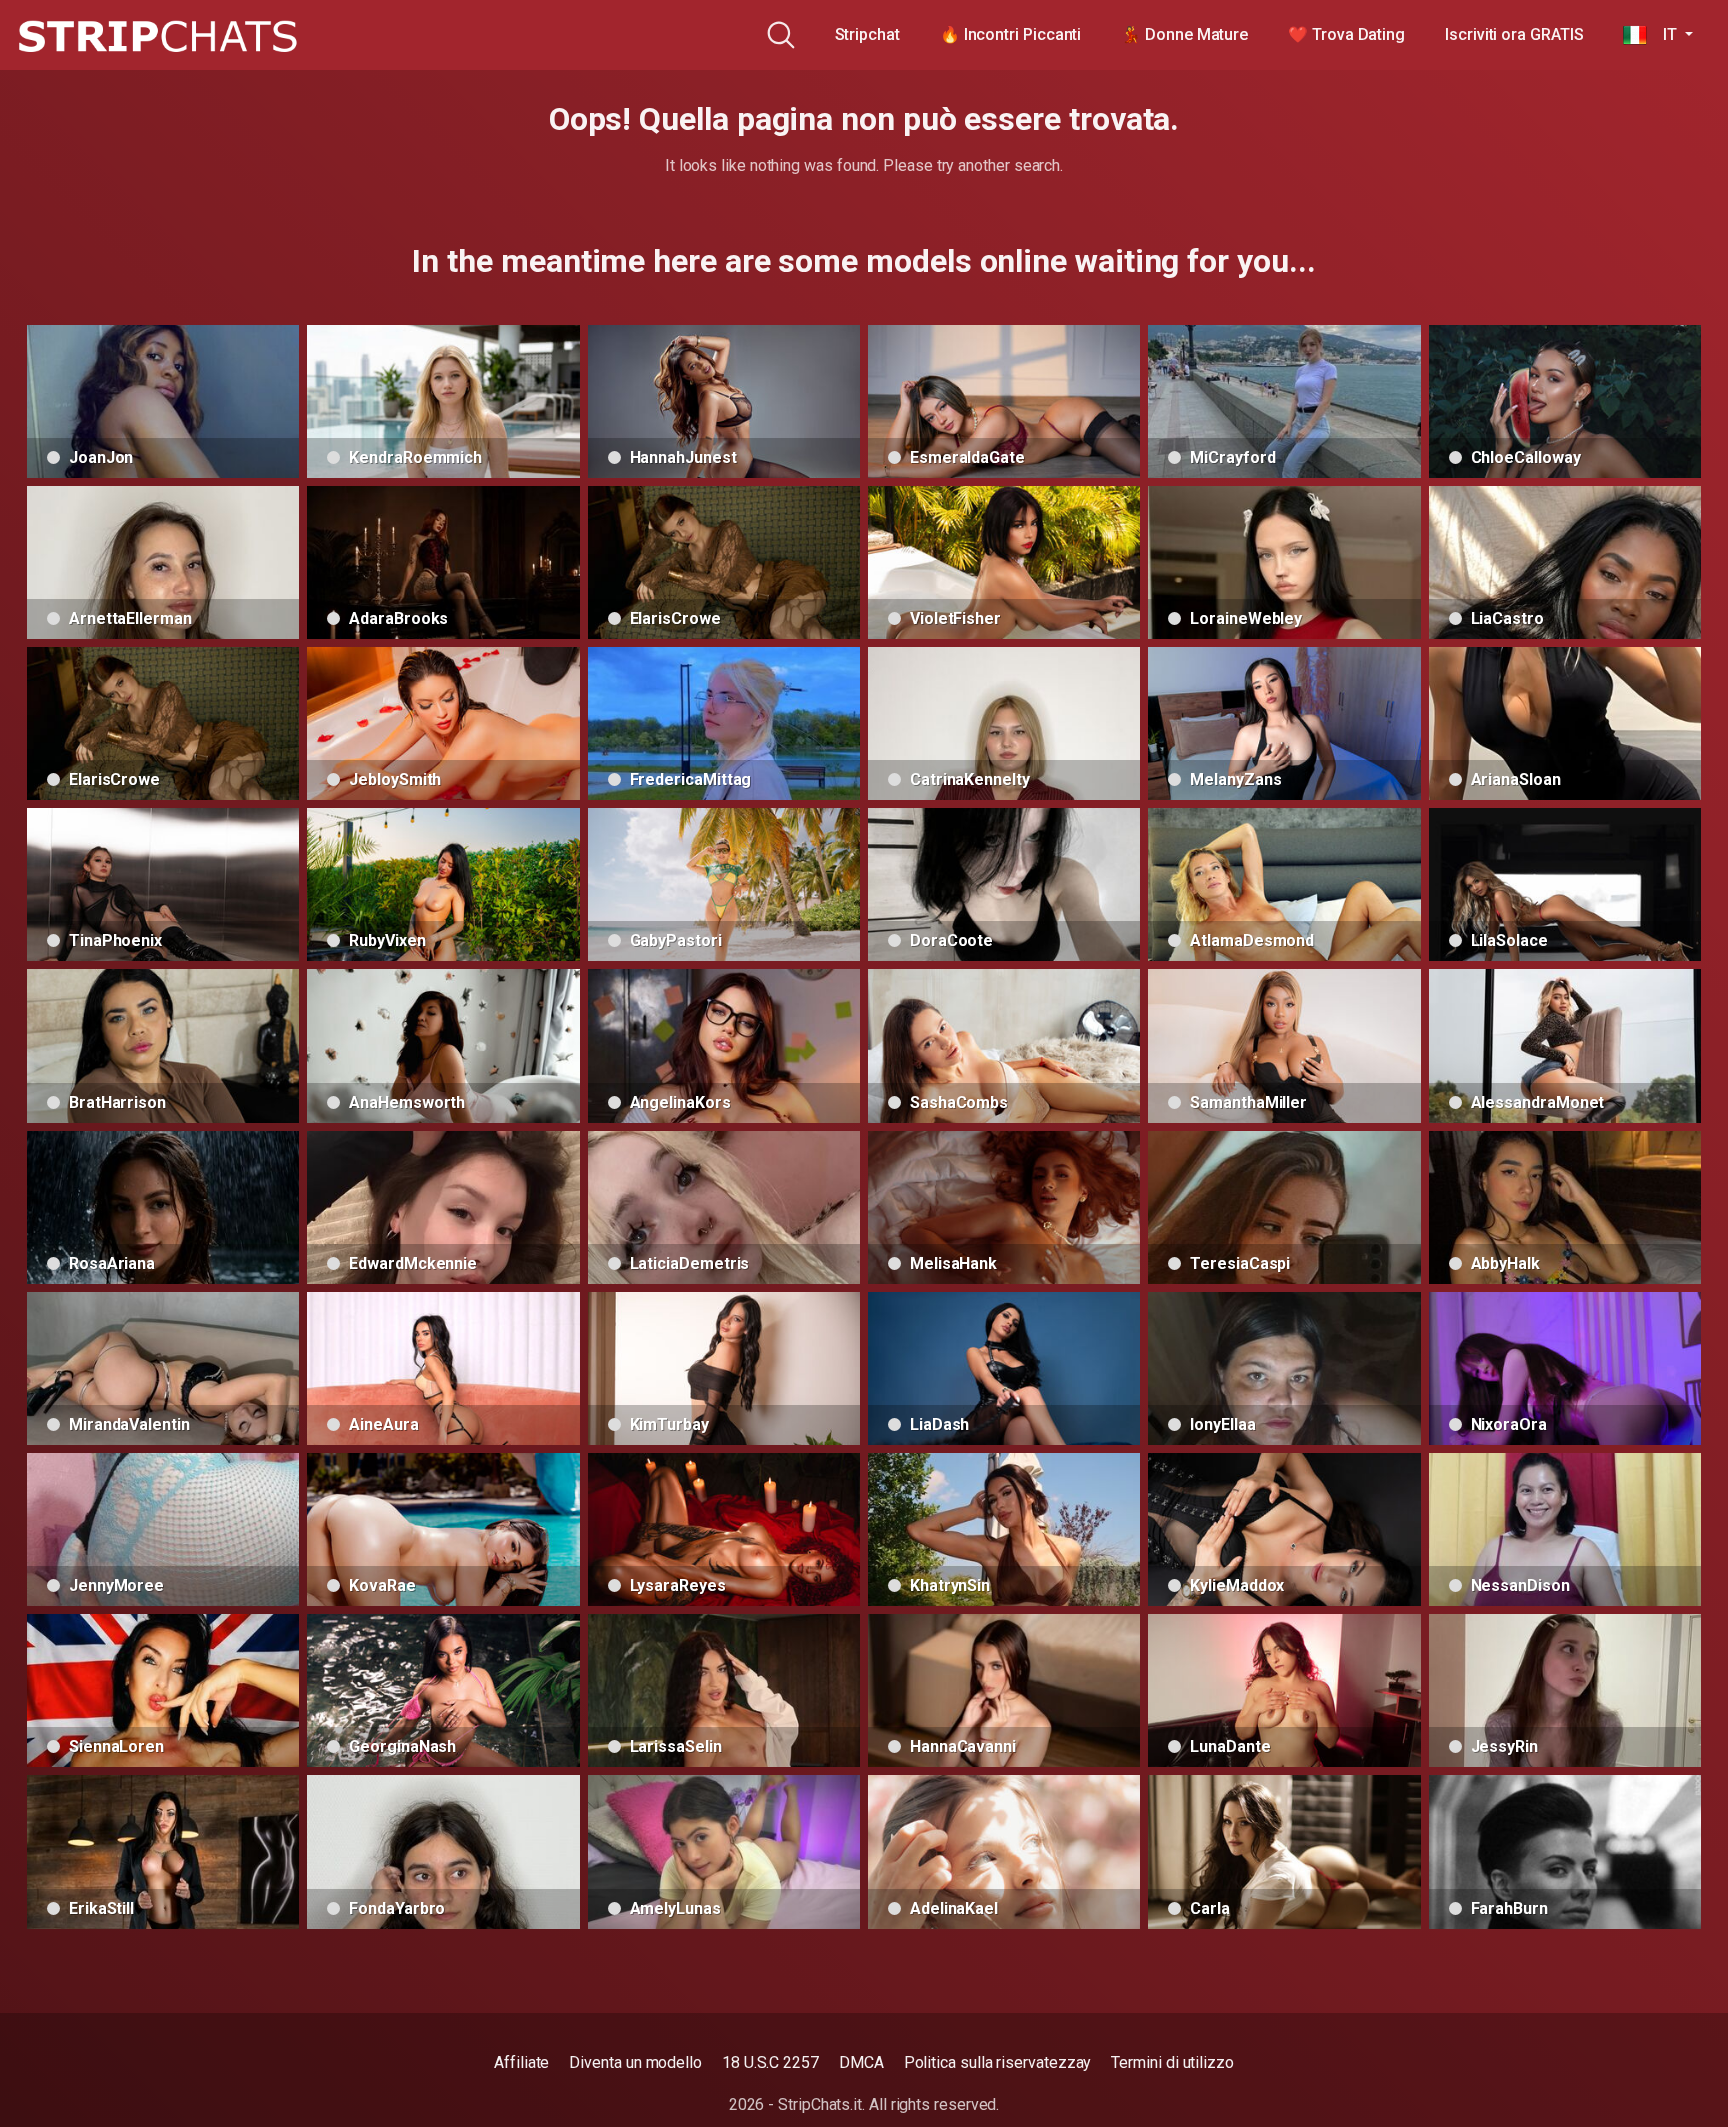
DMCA (861, 2062)
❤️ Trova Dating (1346, 34)
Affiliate (521, 2062)
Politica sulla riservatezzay (998, 2062)
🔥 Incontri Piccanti (1010, 34)
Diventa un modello (635, 2062)
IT (1663, 34)
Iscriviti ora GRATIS (1514, 34)
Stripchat (867, 34)
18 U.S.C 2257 (770, 2062)
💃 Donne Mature (1184, 34)
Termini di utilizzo (1172, 2062)
